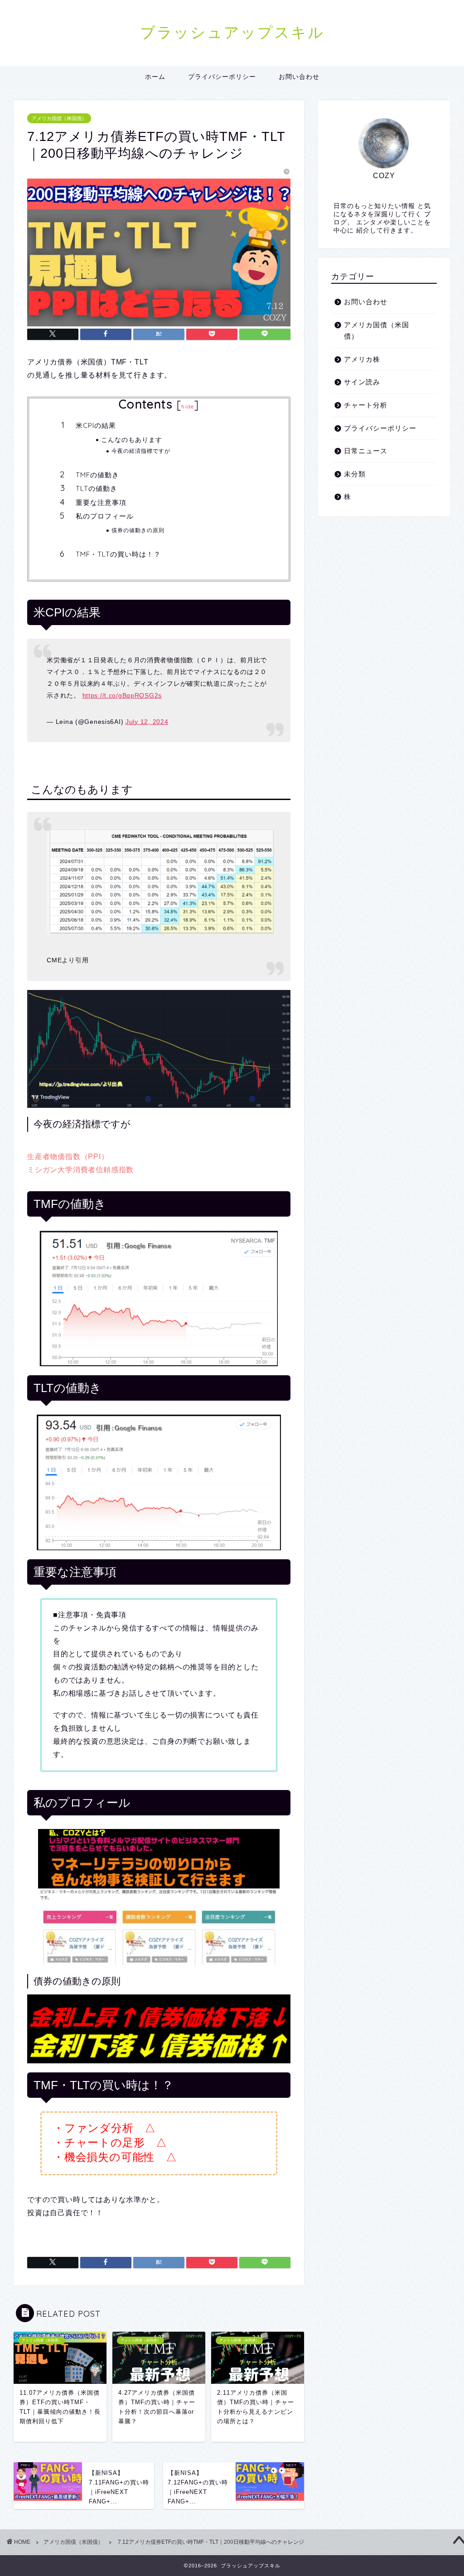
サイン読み (362, 382)
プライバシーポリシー (222, 77)
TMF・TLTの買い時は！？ (118, 554)
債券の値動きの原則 (138, 530)
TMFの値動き (97, 475)
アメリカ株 (362, 359)
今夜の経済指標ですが (141, 451)
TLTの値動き (97, 488)
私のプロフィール (105, 516)
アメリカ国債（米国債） (59, 118)
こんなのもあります (132, 439)
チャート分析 (366, 405)
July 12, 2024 (147, 722)
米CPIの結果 (96, 425)
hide (188, 406)
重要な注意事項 (101, 502)
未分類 (355, 474)
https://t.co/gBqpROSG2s (122, 695)
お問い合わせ (299, 77)
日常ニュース (366, 451)
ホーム (155, 77)
